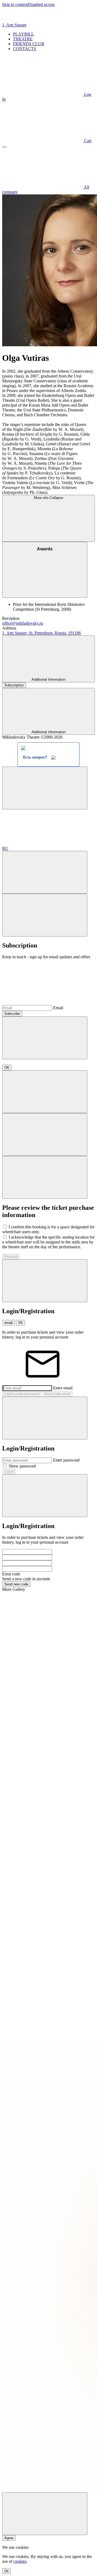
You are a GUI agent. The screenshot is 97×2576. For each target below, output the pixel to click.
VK (20, 1323)
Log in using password (22, 1394)
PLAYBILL (23, 34)
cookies (20, 2561)
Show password (22, 1466)
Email (58, 1008)
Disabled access (41, 4)
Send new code (16, 1584)
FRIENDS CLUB (29, 44)
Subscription (14, 685)
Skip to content (15, 4)
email (8, 1323)
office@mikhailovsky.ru (23, 623)
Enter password (66, 1460)
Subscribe (12, 1014)
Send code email (58, 1394)
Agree (9, 2538)
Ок (6, 2571)
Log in (9, 1471)
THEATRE (23, 39)
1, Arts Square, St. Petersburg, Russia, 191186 (41, 633)
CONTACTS (25, 49)
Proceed (11, 1256)
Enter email (63, 1388)
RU (5, 848)
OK (7, 1067)
